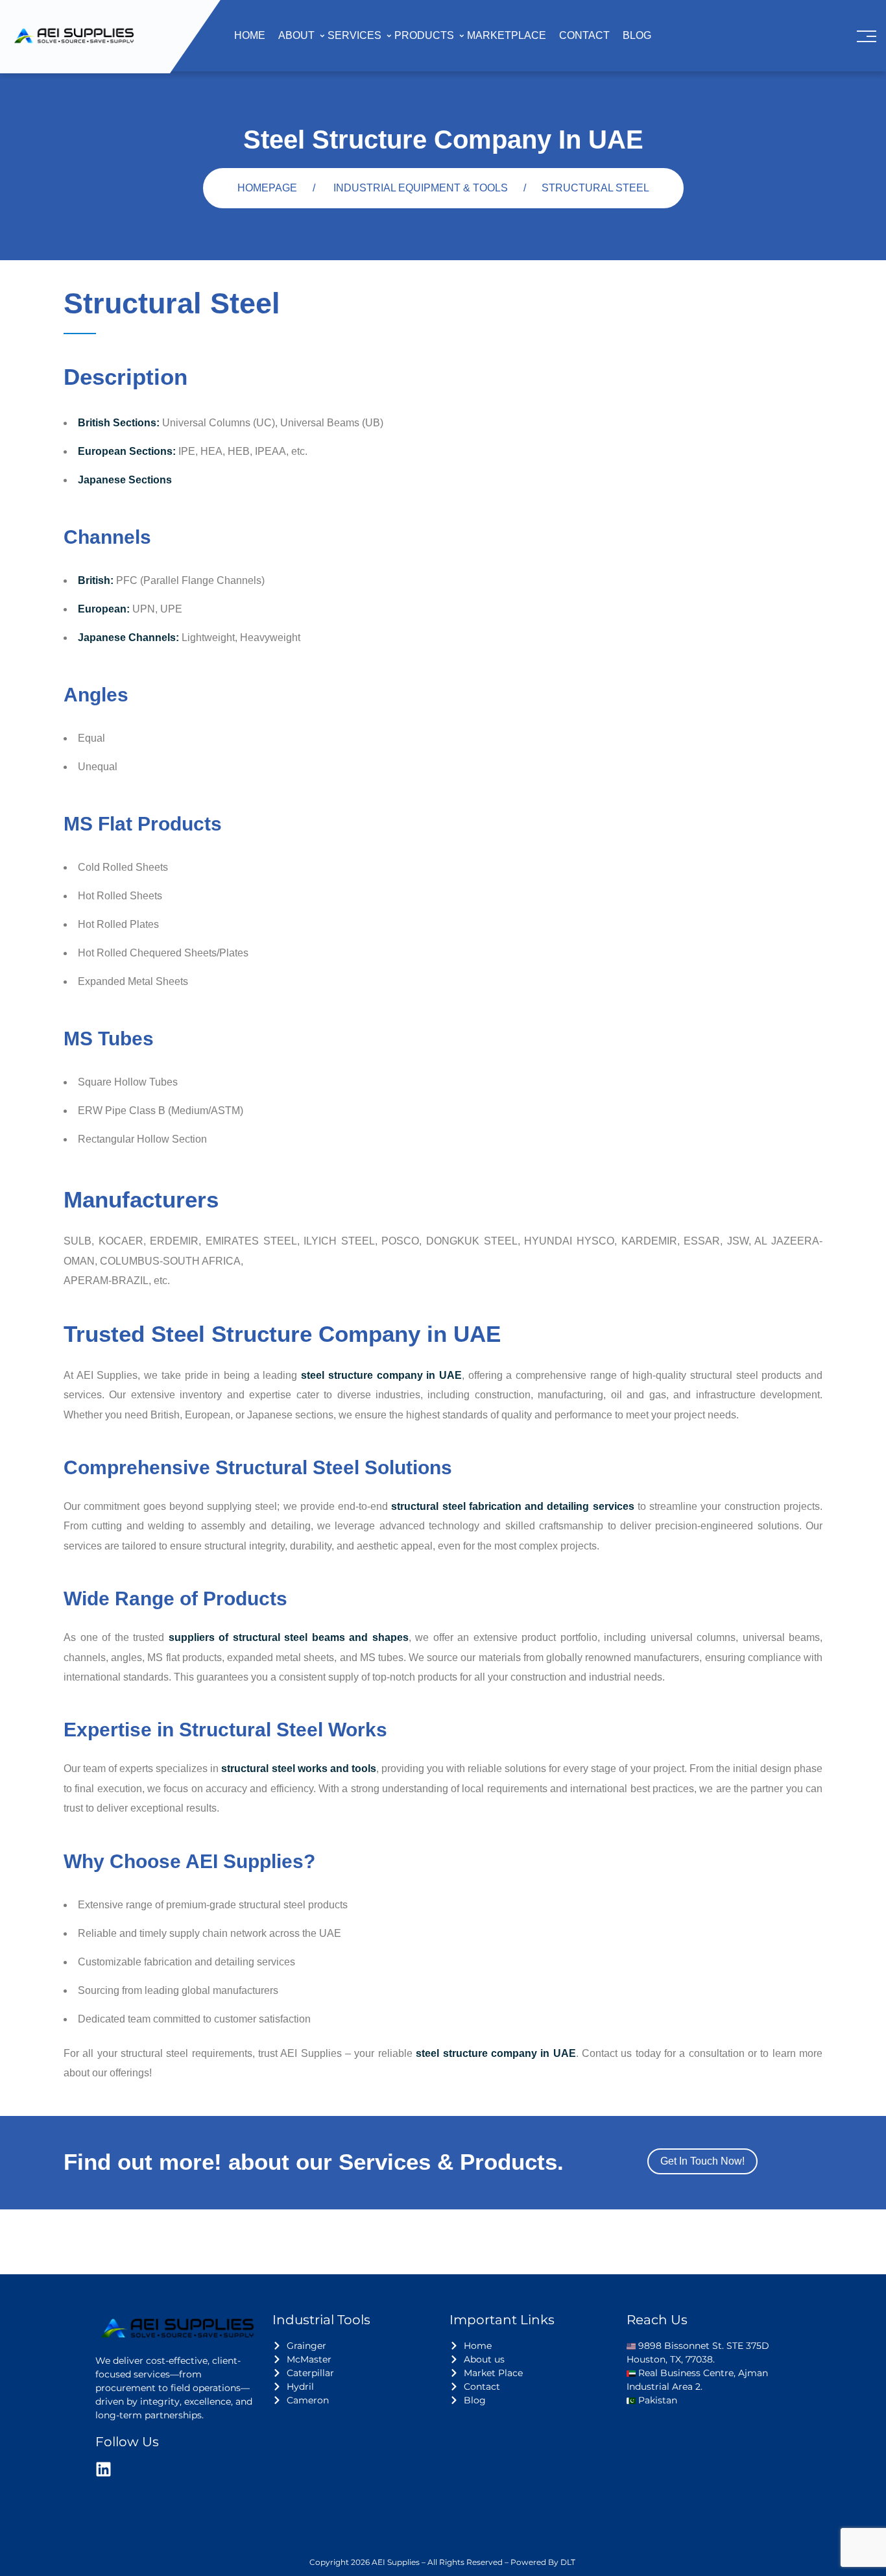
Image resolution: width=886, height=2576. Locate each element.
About (296, 35)
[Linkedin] (103, 2469)
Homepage (267, 188)
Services (354, 35)
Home (250, 35)
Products (424, 35)
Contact (584, 35)
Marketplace (507, 35)
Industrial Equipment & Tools (421, 188)
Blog (637, 35)
